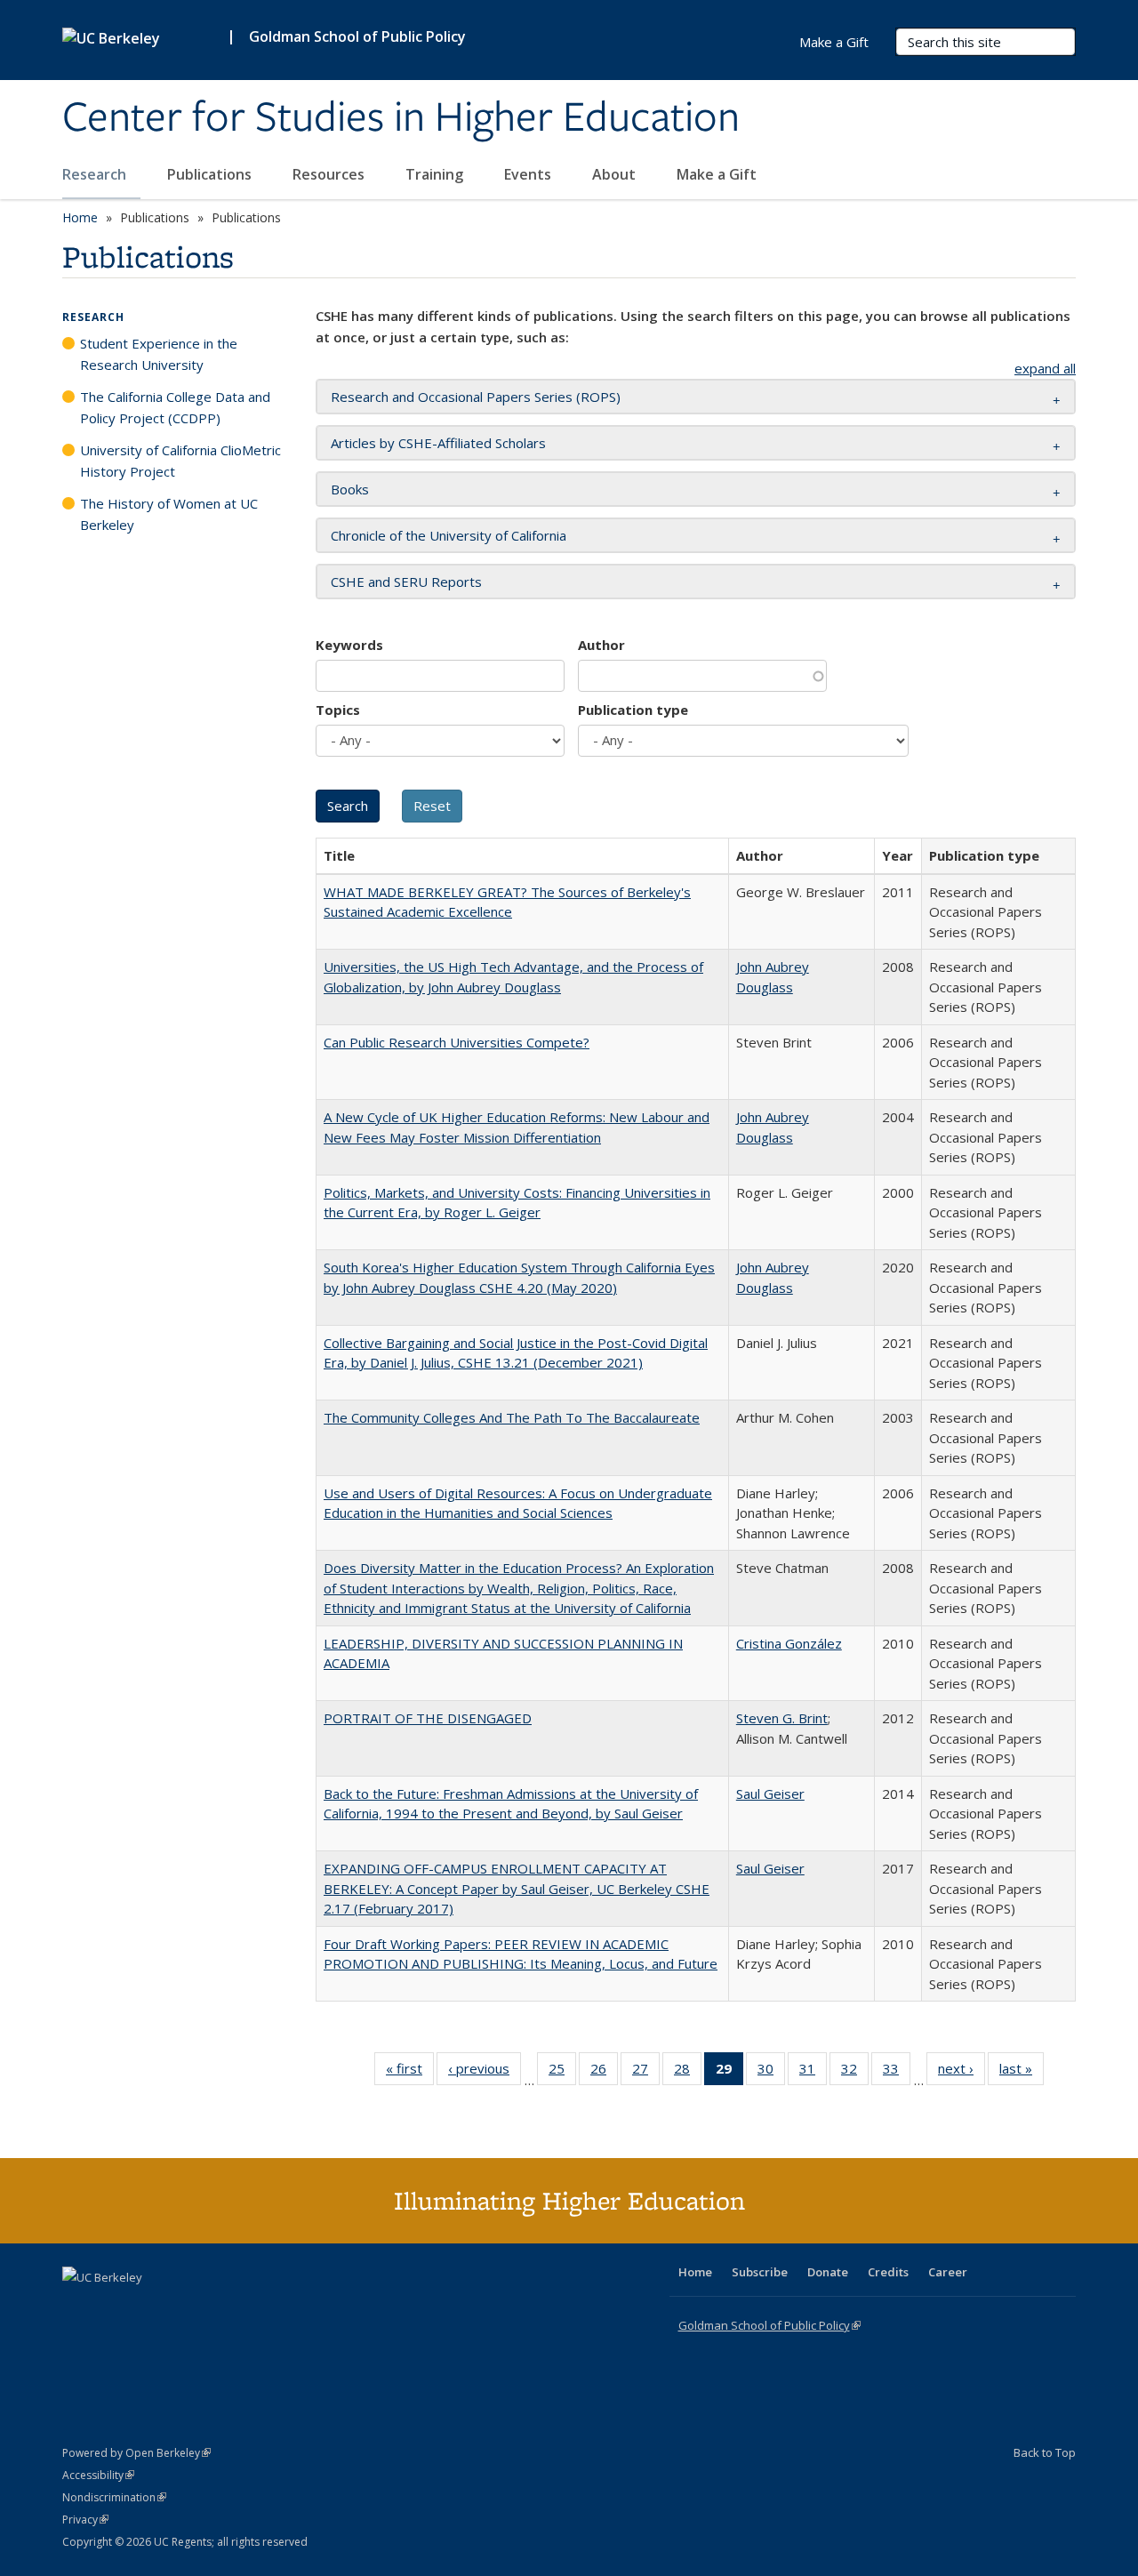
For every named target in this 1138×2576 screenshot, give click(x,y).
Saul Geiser (770, 1794)
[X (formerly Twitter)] (78, 2307)
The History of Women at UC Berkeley (169, 514)
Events (529, 174)
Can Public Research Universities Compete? (457, 1042)
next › (962, 2072)
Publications (211, 174)
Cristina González (789, 1643)
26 (604, 2072)
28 (688, 2072)
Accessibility (98, 2475)
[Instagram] (182, 2307)
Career (948, 2272)
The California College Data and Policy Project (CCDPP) (175, 407)
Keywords (349, 645)
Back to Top (1045, 2452)
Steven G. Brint (782, 1718)
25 (562, 2072)
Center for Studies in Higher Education (401, 118)
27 (646, 2072)
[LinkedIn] (113, 2307)
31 (813, 2072)
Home (80, 217)
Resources (330, 174)
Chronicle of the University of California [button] (449, 535)
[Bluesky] (217, 2307)
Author (601, 645)
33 (897, 2072)
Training (436, 174)
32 (855, 2072)
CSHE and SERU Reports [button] (406, 582)
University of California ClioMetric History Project (180, 461)
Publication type (633, 710)
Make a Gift (717, 174)
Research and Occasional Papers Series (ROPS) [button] (476, 397)
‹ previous (485, 2072)
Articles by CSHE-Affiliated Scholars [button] (438, 443)
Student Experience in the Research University (159, 354)
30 (771, 2072)
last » (1022, 2072)
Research (96, 174)
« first (410, 2072)
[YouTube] (148, 2307)
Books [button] (350, 489)
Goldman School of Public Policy (357, 36)
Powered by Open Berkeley (136, 2453)
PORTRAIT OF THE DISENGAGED (428, 1718)
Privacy (85, 2520)
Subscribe (760, 2272)
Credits (888, 2272)
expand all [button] (1045, 368)
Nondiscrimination (114, 2497)
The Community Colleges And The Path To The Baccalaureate (512, 1417)
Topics (338, 710)
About (616, 174)
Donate (828, 2272)
